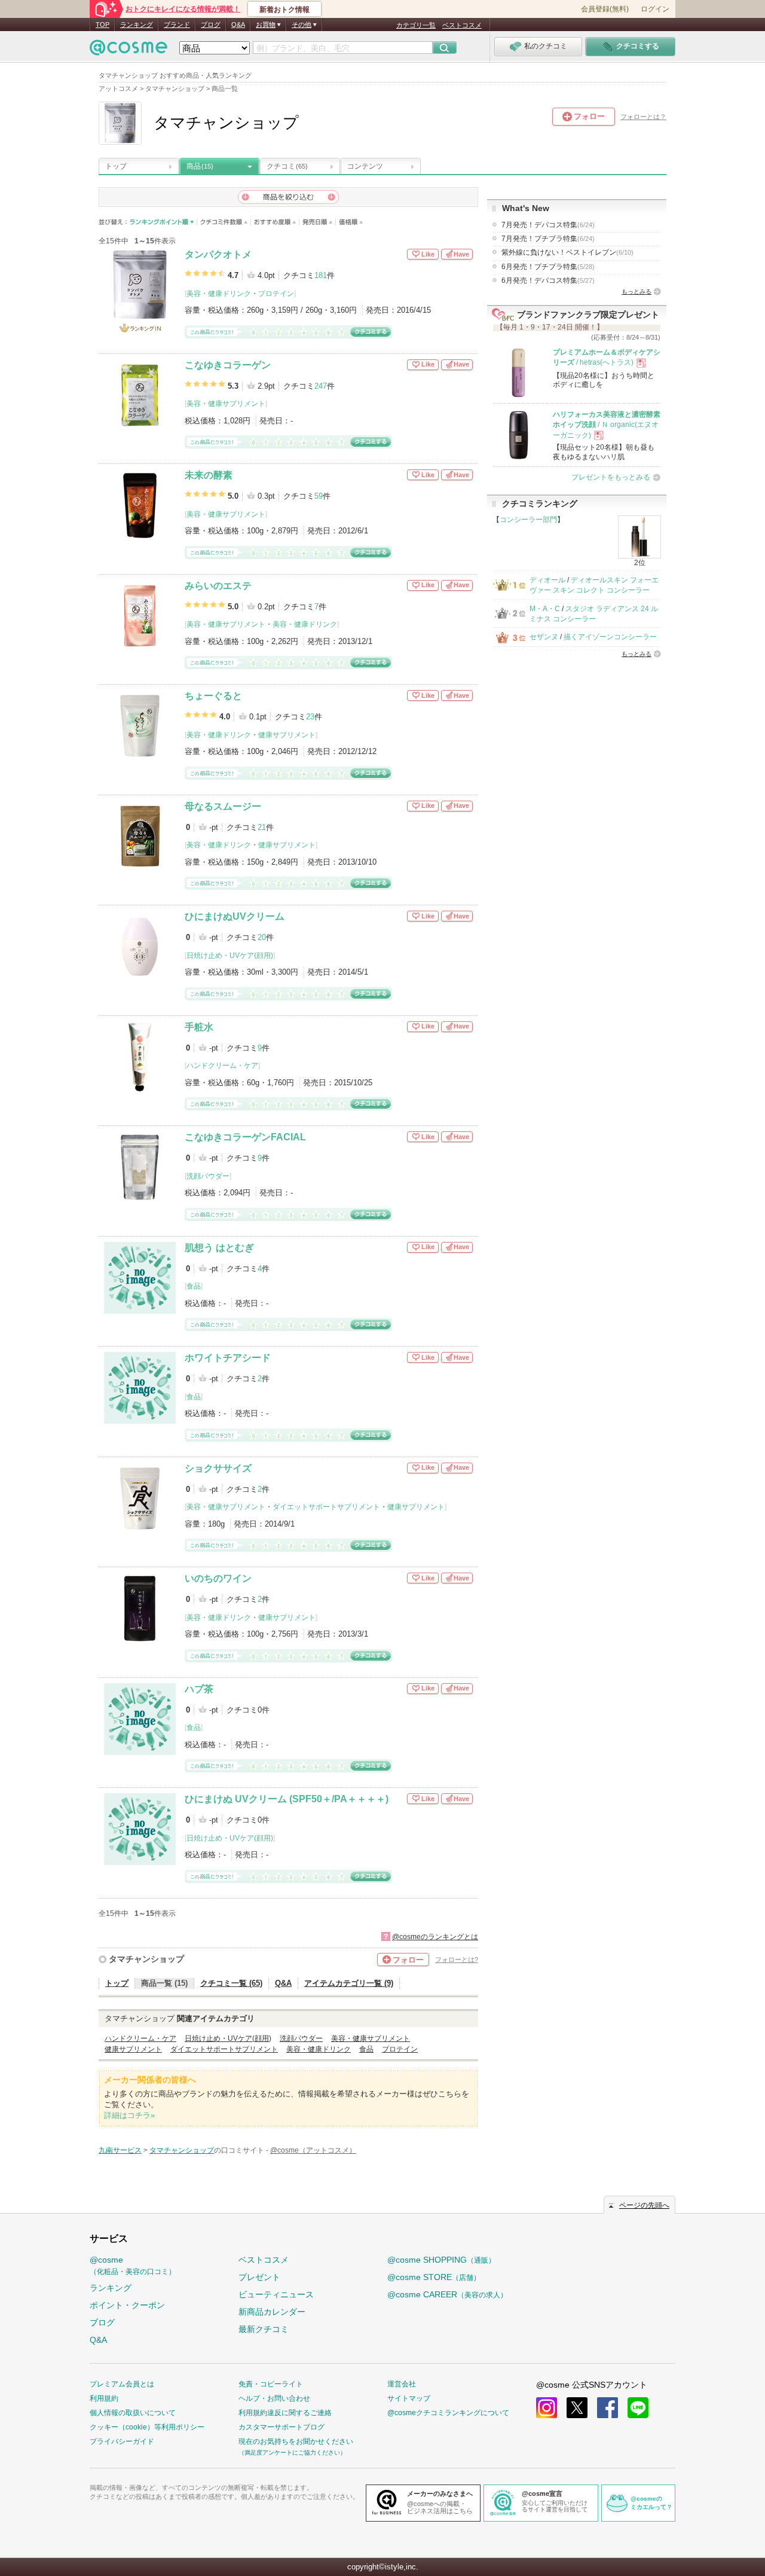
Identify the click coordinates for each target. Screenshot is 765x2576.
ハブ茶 (199, 1689)
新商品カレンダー (272, 2312)
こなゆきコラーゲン (228, 365)
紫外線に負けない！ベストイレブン (567, 252)
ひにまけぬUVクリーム (235, 916)
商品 (200, 166)
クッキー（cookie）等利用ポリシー (147, 2427)
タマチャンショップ (146, 1959)
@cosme (133, 2265)
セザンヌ (544, 637)
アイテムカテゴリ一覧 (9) (349, 1983)
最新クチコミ (264, 2329)
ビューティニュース (276, 2294)
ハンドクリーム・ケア (222, 1066)
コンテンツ (365, 166)
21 (262, 827)
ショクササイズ (218, 1468)
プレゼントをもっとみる (611, 477)
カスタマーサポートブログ (281, 2427)
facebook (608, 2408)
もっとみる (637, 292)
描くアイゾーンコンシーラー (610, 637)
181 (321, 275)
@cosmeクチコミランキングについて (448, 2413)
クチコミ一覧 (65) (231, 1983)
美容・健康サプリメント (226, 404)
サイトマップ (409, 2398)
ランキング (137, 25)
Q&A (238, 25)
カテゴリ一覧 (416, 25)
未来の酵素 (209, 475)
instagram (547, 2408)
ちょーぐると (213, 696)
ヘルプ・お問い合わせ (274, 2398)
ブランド (177, 25)
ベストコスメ (462, 25)
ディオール (547, 580)
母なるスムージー (223, 806)
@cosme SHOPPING (441, 2260)
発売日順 (318, 222)
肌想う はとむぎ (219, 1248)
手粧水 (199, 1027)
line (638, 2408)
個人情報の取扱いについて (133, 2413)
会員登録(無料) (605, 9)
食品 (194, 1286)
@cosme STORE (434, 2277)
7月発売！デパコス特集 (548, 225)
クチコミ (287, 166)
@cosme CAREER (447, 2294)
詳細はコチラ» (129, 2115)
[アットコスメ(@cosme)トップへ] (128, 51)
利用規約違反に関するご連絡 (285, 2413)
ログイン (655, 9)
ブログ (211, 25)
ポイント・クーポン (127, 2305)
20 (262, 937)
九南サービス (120, 2150)
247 (321, 386)
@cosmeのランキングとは (435, 1937)
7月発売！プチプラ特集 (548, 239)
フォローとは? (457, 1960)
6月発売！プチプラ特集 (548, 267)
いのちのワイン (218, 1578)
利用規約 (104, 2398)
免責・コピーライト (271, 2384)
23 (310, 717)
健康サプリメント (287, 735)
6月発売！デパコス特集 (548, 280)
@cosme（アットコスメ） (313, 2150)
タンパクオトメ (218, 254)
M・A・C (545, 609)
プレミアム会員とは (122, 2384)
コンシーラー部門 (528, 520)
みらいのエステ (218, 586)
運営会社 (402, 2384)
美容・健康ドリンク (219, 294)
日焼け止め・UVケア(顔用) (230, 956)
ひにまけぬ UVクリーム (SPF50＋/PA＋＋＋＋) (287, 1799)
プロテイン (276, 294)
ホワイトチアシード (228, 1358)
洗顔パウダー (208, 1176)
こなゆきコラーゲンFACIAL (245, 1137)
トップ (116, 166)
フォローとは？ (643, 117)
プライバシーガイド (122, 2441)
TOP (102, 25)
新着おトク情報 (284, 10)
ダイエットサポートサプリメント (326, 1507)
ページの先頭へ (644, 2205)
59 (319, 496)
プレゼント (259, 2277)
